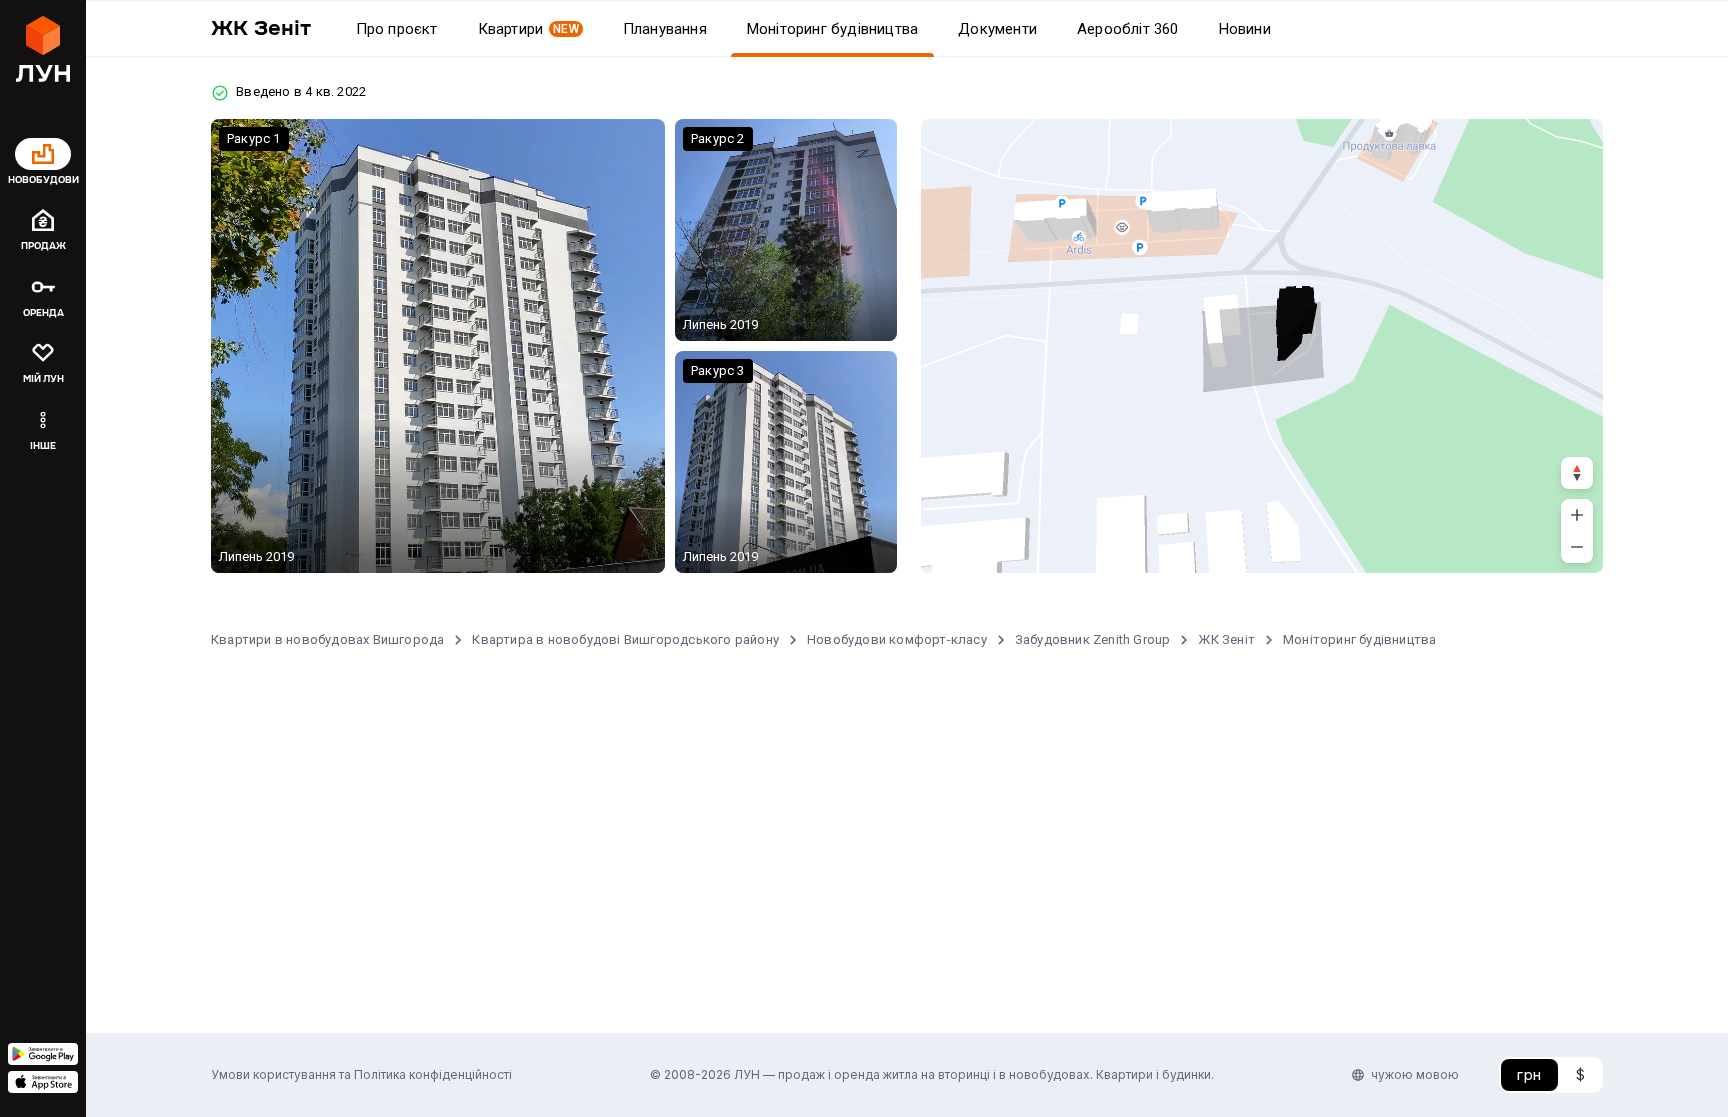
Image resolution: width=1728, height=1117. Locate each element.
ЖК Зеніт (1226, 639)
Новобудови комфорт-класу (897, 639)
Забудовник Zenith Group (1093, 639)
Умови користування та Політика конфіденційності (361, 1074)
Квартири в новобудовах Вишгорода (327, 639)
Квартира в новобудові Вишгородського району (625, 639)
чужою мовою (1415, 1074)
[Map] (1262, 346)
